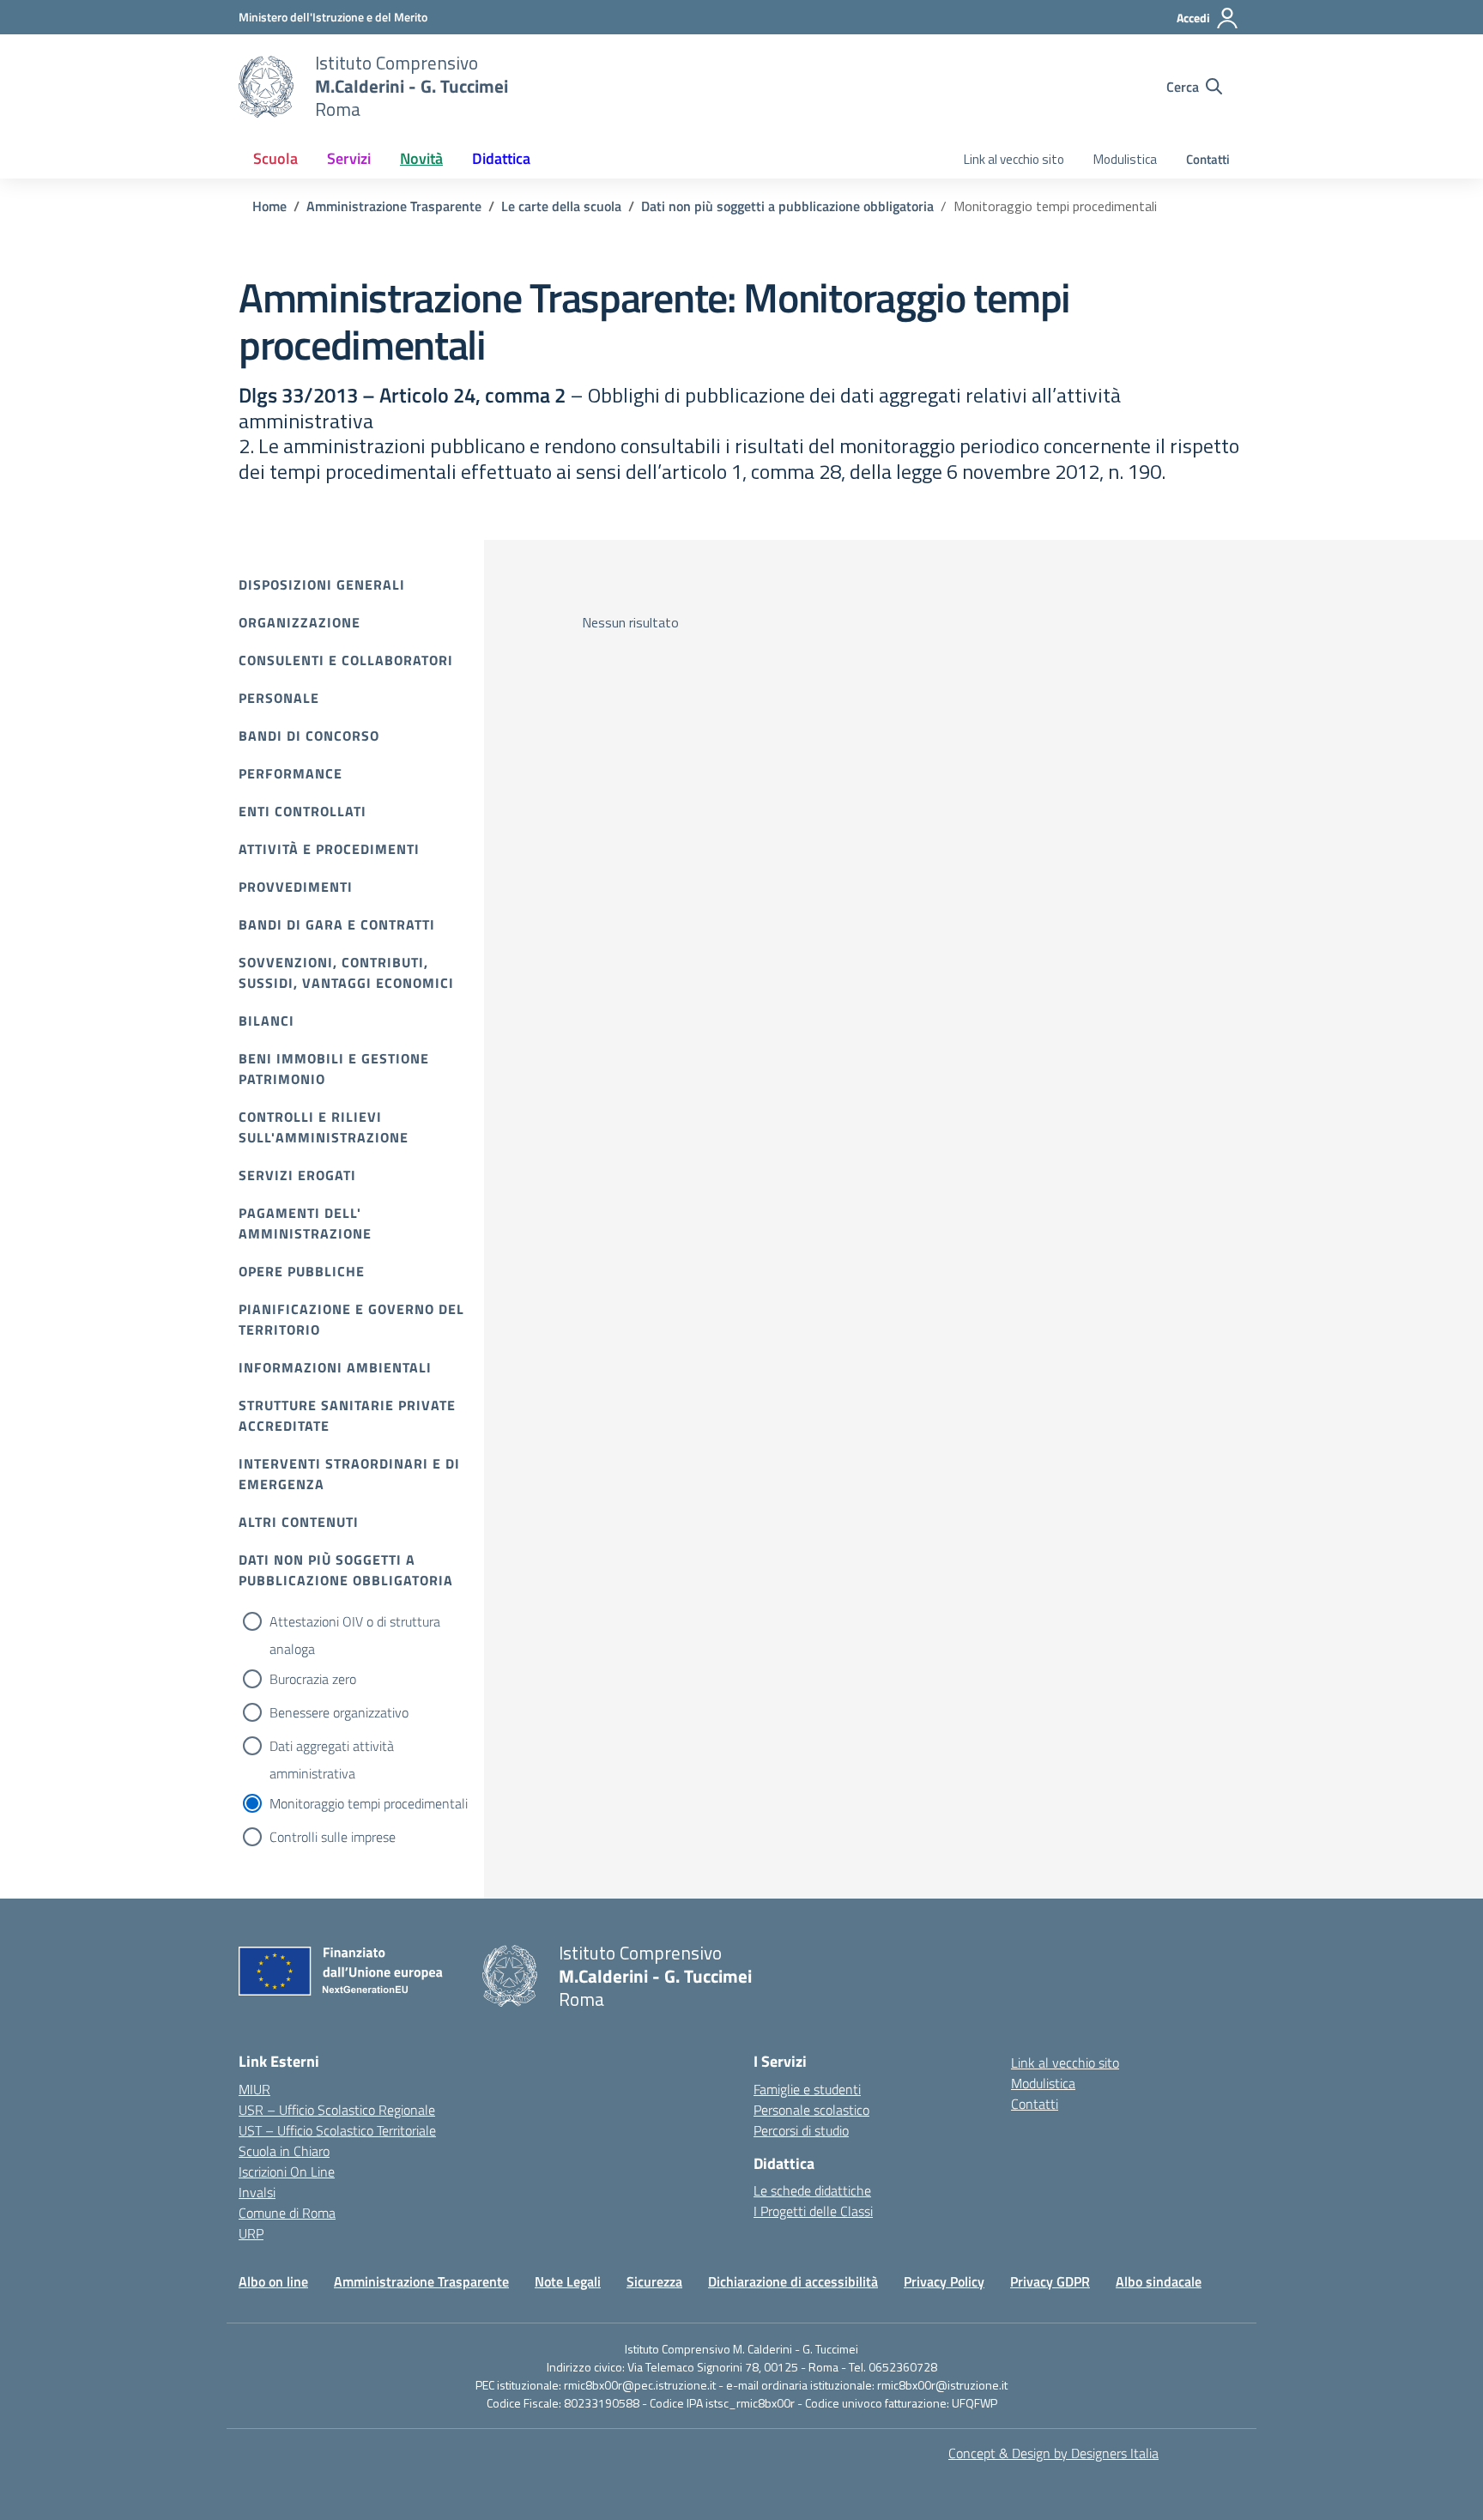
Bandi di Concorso (309, 736)
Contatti (1208, 159)
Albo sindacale (1159, 2281)
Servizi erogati (297, 1175)
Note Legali (568, 2281)
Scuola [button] (275, 158)
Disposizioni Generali (322, 585)
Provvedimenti (296, 887)
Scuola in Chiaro (284, 2151)
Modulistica (1125, 159)
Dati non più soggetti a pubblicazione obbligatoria (346, 1570)
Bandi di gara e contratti (337, 924)
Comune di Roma (287, 2213)
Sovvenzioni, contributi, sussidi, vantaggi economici (346, 972)
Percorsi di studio (801, 2130)
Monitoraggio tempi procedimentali (369, 1803)
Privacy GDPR (1050, 2281)
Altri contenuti (299, 1522)
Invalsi (257, 2192)
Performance (291, 773)
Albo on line (273, 2281)
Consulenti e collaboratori (346, 660)
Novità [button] (421, 158)
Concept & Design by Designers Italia (1053, 2453)
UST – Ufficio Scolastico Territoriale (337, 2130)
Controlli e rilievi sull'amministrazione (324, 1127)
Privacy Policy (944, 2281)
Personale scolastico (811, 2110)
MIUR (254, 2089)
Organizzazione (300, 622)
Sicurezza (654, 2281)
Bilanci (266, 1021)
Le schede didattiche (812, 2190)
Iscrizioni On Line (287, 2172)
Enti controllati (303, 811)
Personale (279, 698)
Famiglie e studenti (807, 2089)
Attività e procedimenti (329, 849)
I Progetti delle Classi (813, 2211)
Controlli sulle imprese (333, 1837)
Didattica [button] (501, 158)
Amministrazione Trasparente (421, 2281)
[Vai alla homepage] (266, 87)
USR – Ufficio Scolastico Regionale (337, 2110)
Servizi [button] (349, 158)
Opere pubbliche (302, 1271)
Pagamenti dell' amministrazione (305, 1223)
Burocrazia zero (313, 1679)
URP (251, 2233)
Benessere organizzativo (339, 1712)
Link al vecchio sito (1014, 159)
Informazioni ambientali (335, 1367)
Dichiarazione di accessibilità (793, 2281)
